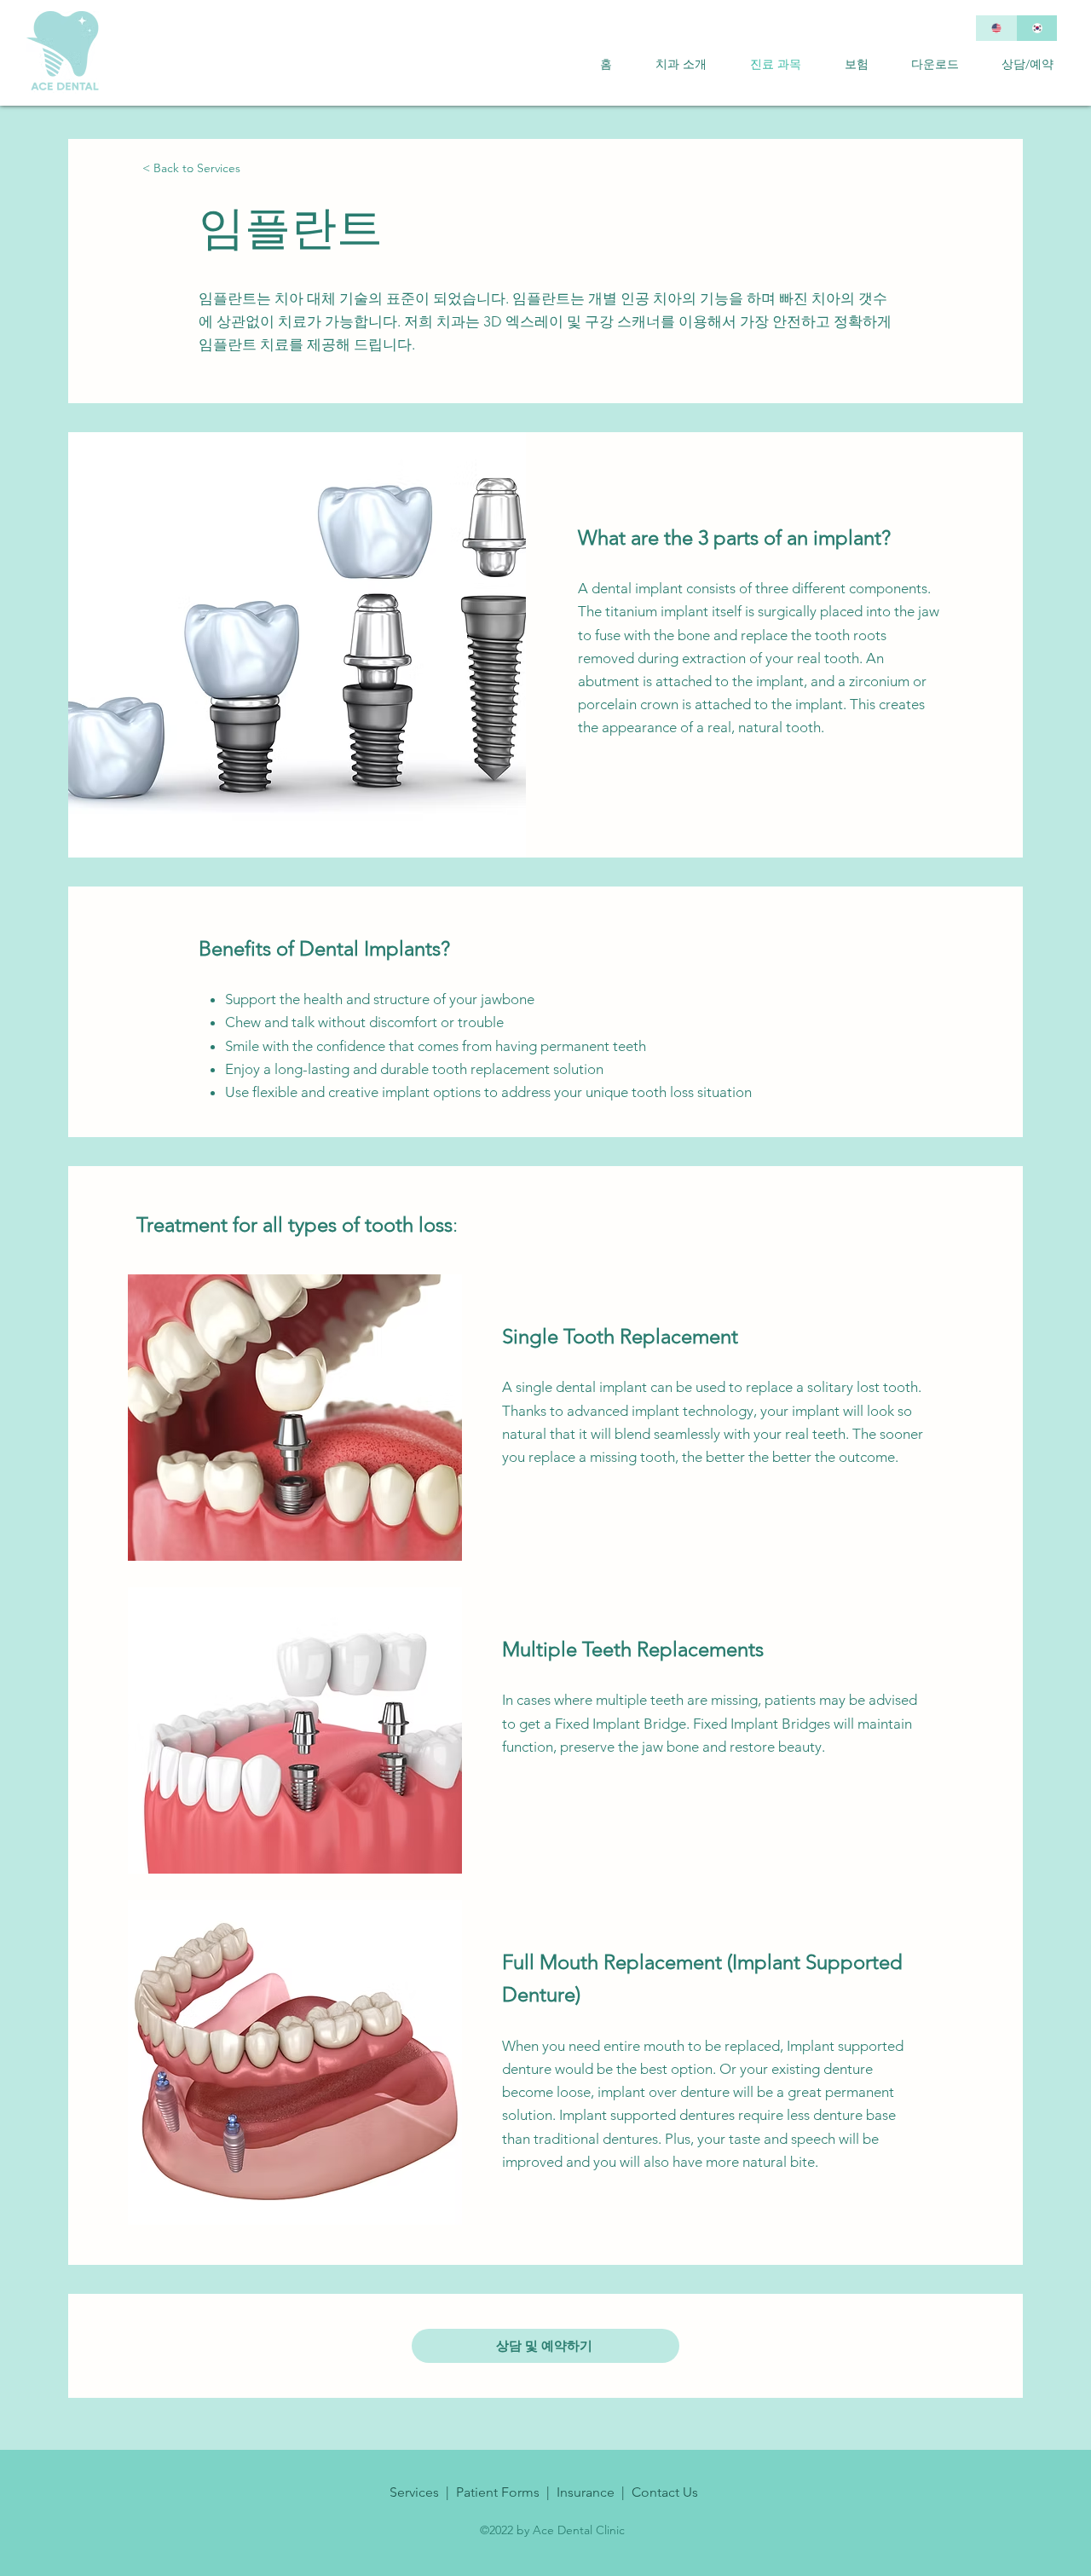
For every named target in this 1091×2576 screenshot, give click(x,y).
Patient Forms (498, 2492)
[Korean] (1036, 28)
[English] (996, 28)
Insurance (586, 2492)
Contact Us (665, 2492)
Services (414, 2492)
